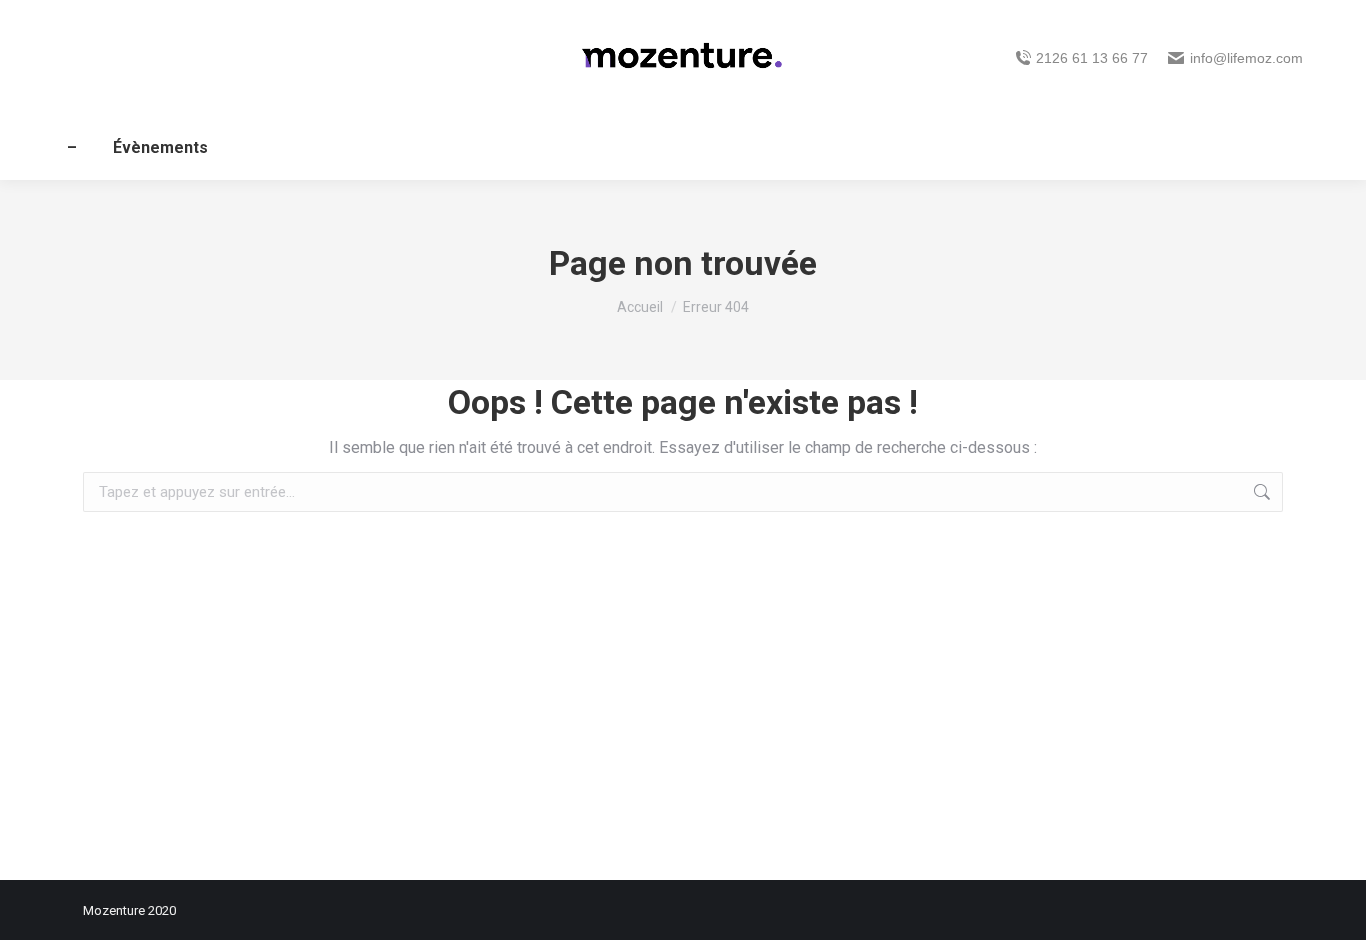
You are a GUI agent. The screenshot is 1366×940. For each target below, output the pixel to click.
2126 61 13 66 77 (1092, 58)
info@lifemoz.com (1246, 58)
